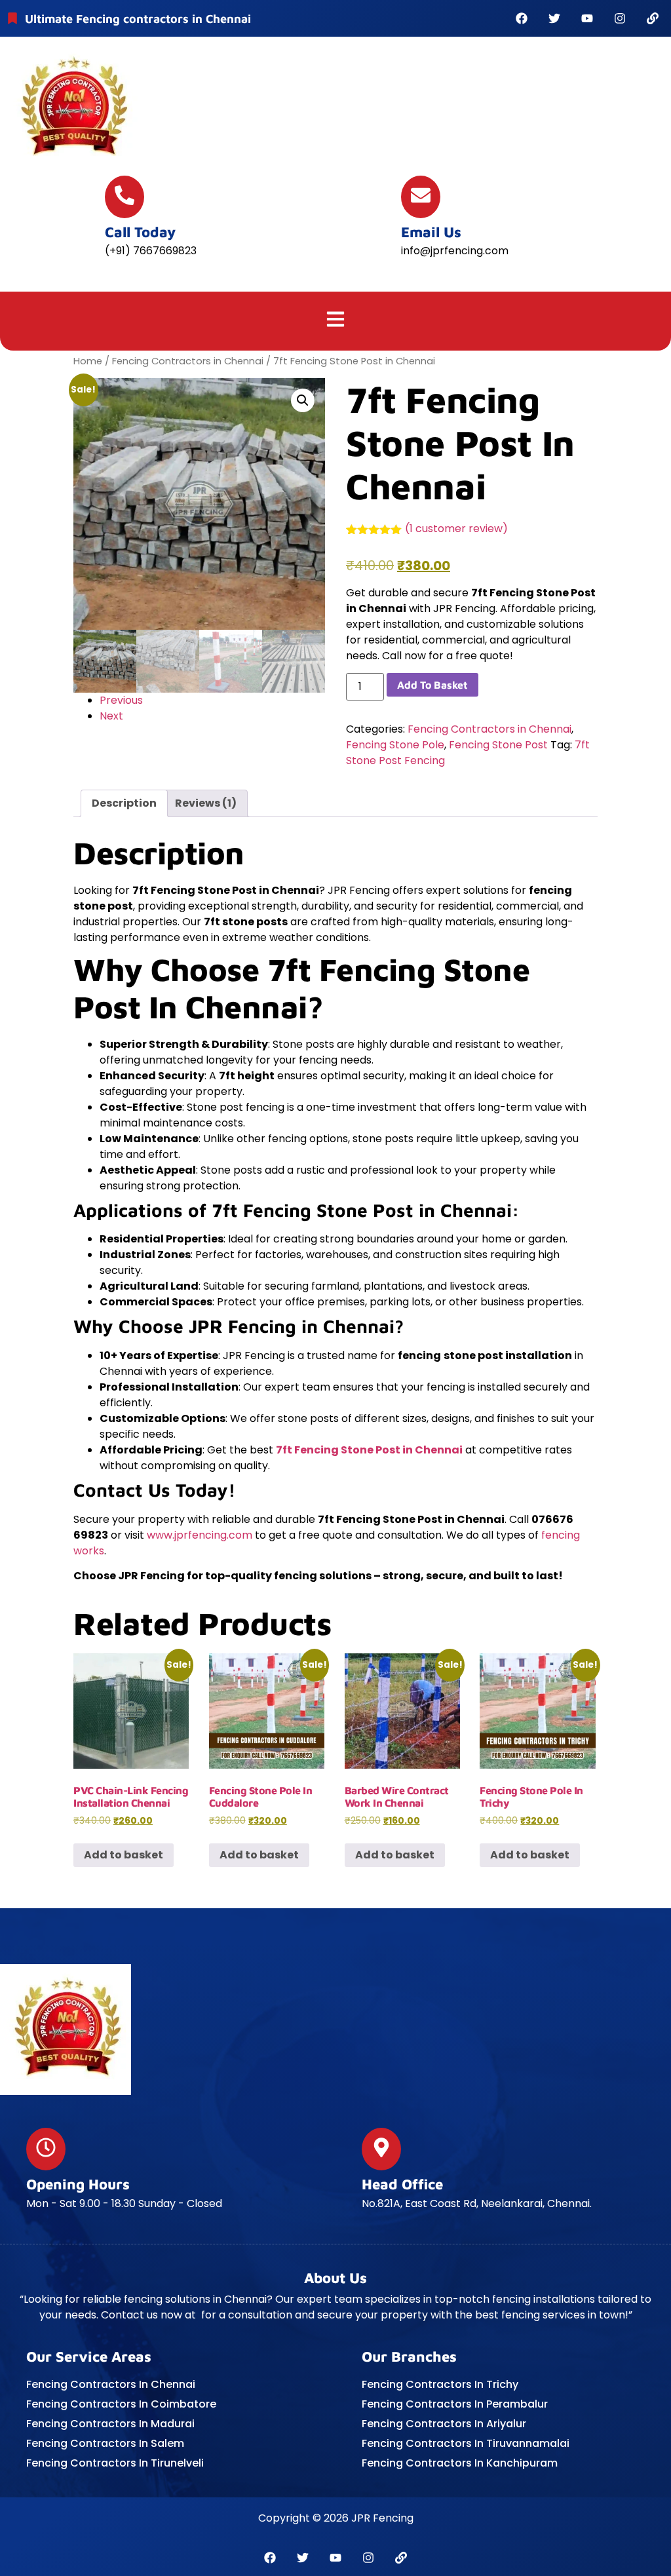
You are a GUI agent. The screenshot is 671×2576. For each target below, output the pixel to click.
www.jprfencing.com (200, 1535)
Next (111, 716)
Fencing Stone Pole (395, 745)
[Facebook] (522, 18)
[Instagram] (620, 18)
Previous (121, 700)
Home (88, 361)
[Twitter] (554, 18)
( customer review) (456, 529)
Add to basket (432, 685)
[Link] (653, 18)
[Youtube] (587, 18)
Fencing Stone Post (498, 745)
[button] (336, 321)
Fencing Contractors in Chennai (188, 361)
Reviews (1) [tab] (206, 803)
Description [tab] (124, 803)
